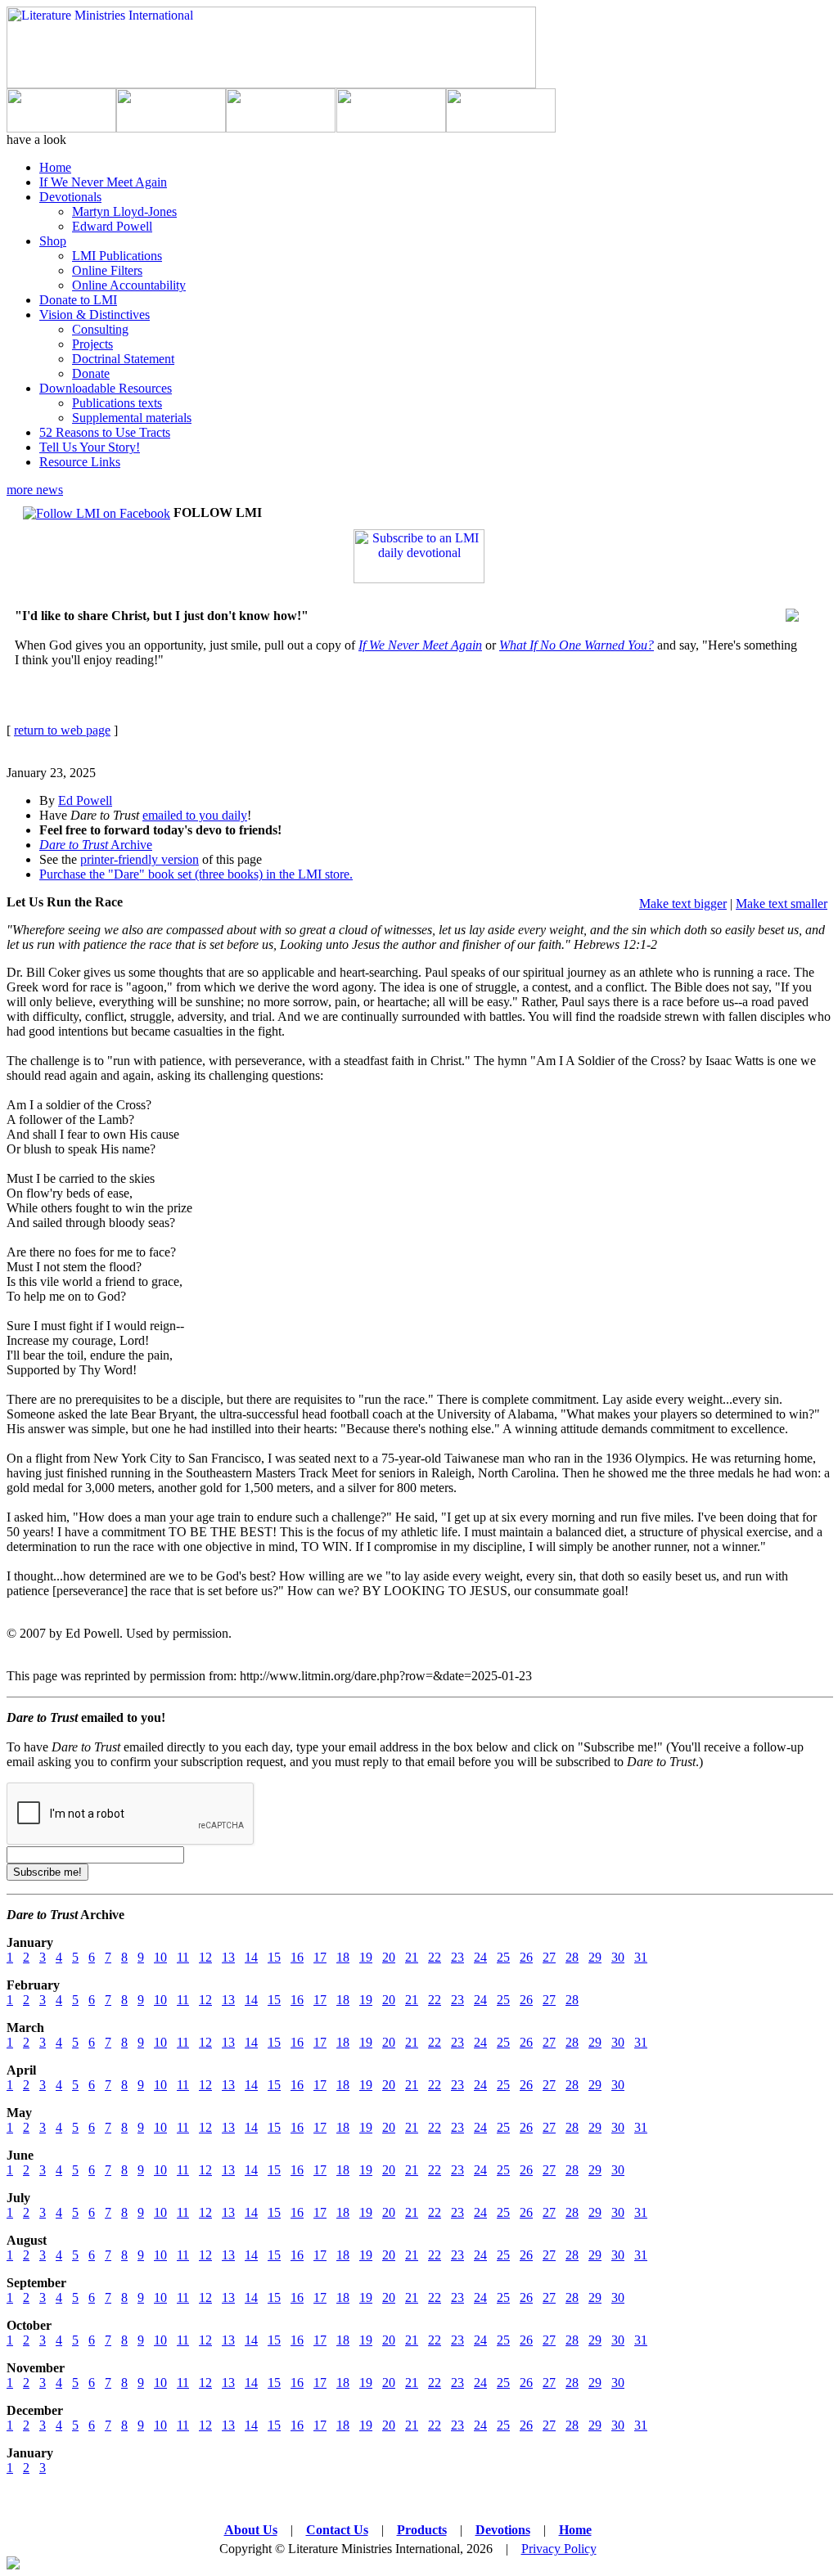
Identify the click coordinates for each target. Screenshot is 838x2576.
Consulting (100, 329)
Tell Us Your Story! (90, 447)
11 (183, 1957)
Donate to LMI (78, 300)
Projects (92, 344)
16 (297, 1957)
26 (526, 1957)
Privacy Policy (559, 2549)
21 (412, 1957)
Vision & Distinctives (95, 315)
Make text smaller (782, 904)
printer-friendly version (140, 859)
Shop (53, 241)
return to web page (62, 730)
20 (389, 1957)
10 (160, 1957)
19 (366, 1957)
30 (618, 1957)
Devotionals (70, 197)
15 (274, 1957)
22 (435, 1957)
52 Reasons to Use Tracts (105, 432)
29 (595, 1957)
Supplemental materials (132, 418)
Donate (91, 373)
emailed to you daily (195, 815)
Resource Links (80, 462)
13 (228, 1957)
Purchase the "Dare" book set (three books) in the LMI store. (196, 874)
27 (549, 1957)
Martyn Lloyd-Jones (124, 211)
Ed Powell (85, 800)
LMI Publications (117, 256)
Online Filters (107, 270)
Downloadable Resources (106, 388)
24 (480, 1957)
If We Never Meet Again (103, 182)
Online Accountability (129, 285)
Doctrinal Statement (123, 359)
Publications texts (117, 403)
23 (457, 1957)
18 (343, 1957)
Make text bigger (683, 904)
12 (205, 1957)
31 (641, 1957)
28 (572, 1957)
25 (503, 1957)
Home (55, 167)
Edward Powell (112, 226)
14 (251, 1957)
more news (35, 490)
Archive (96, 845)
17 (320, 1957)
